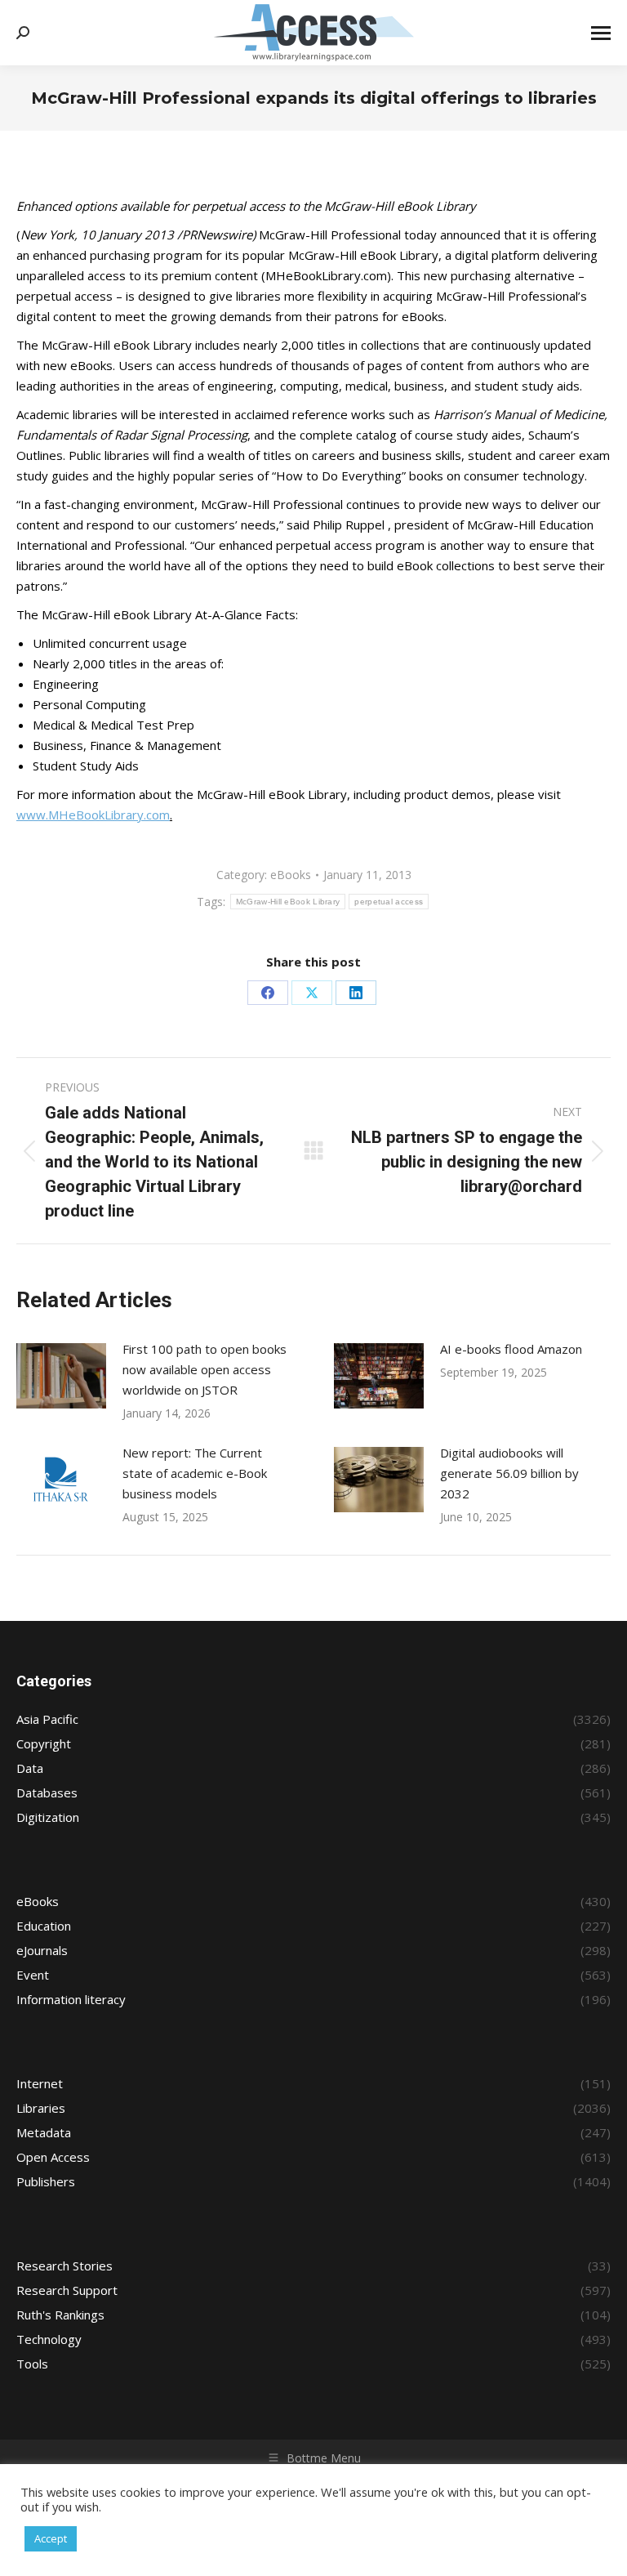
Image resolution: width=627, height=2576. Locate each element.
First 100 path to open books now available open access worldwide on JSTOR (205, 1369)
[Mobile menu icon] (601, 33)
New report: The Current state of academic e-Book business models (195, 1473)
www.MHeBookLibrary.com (93, 815)
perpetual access (389, 902)
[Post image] (61, 1376)
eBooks (291, 875)
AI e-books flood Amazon (511, 1349)
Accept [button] (51, 2538)
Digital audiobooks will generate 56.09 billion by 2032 (509, 1473)
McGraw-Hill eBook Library (288, 902)
